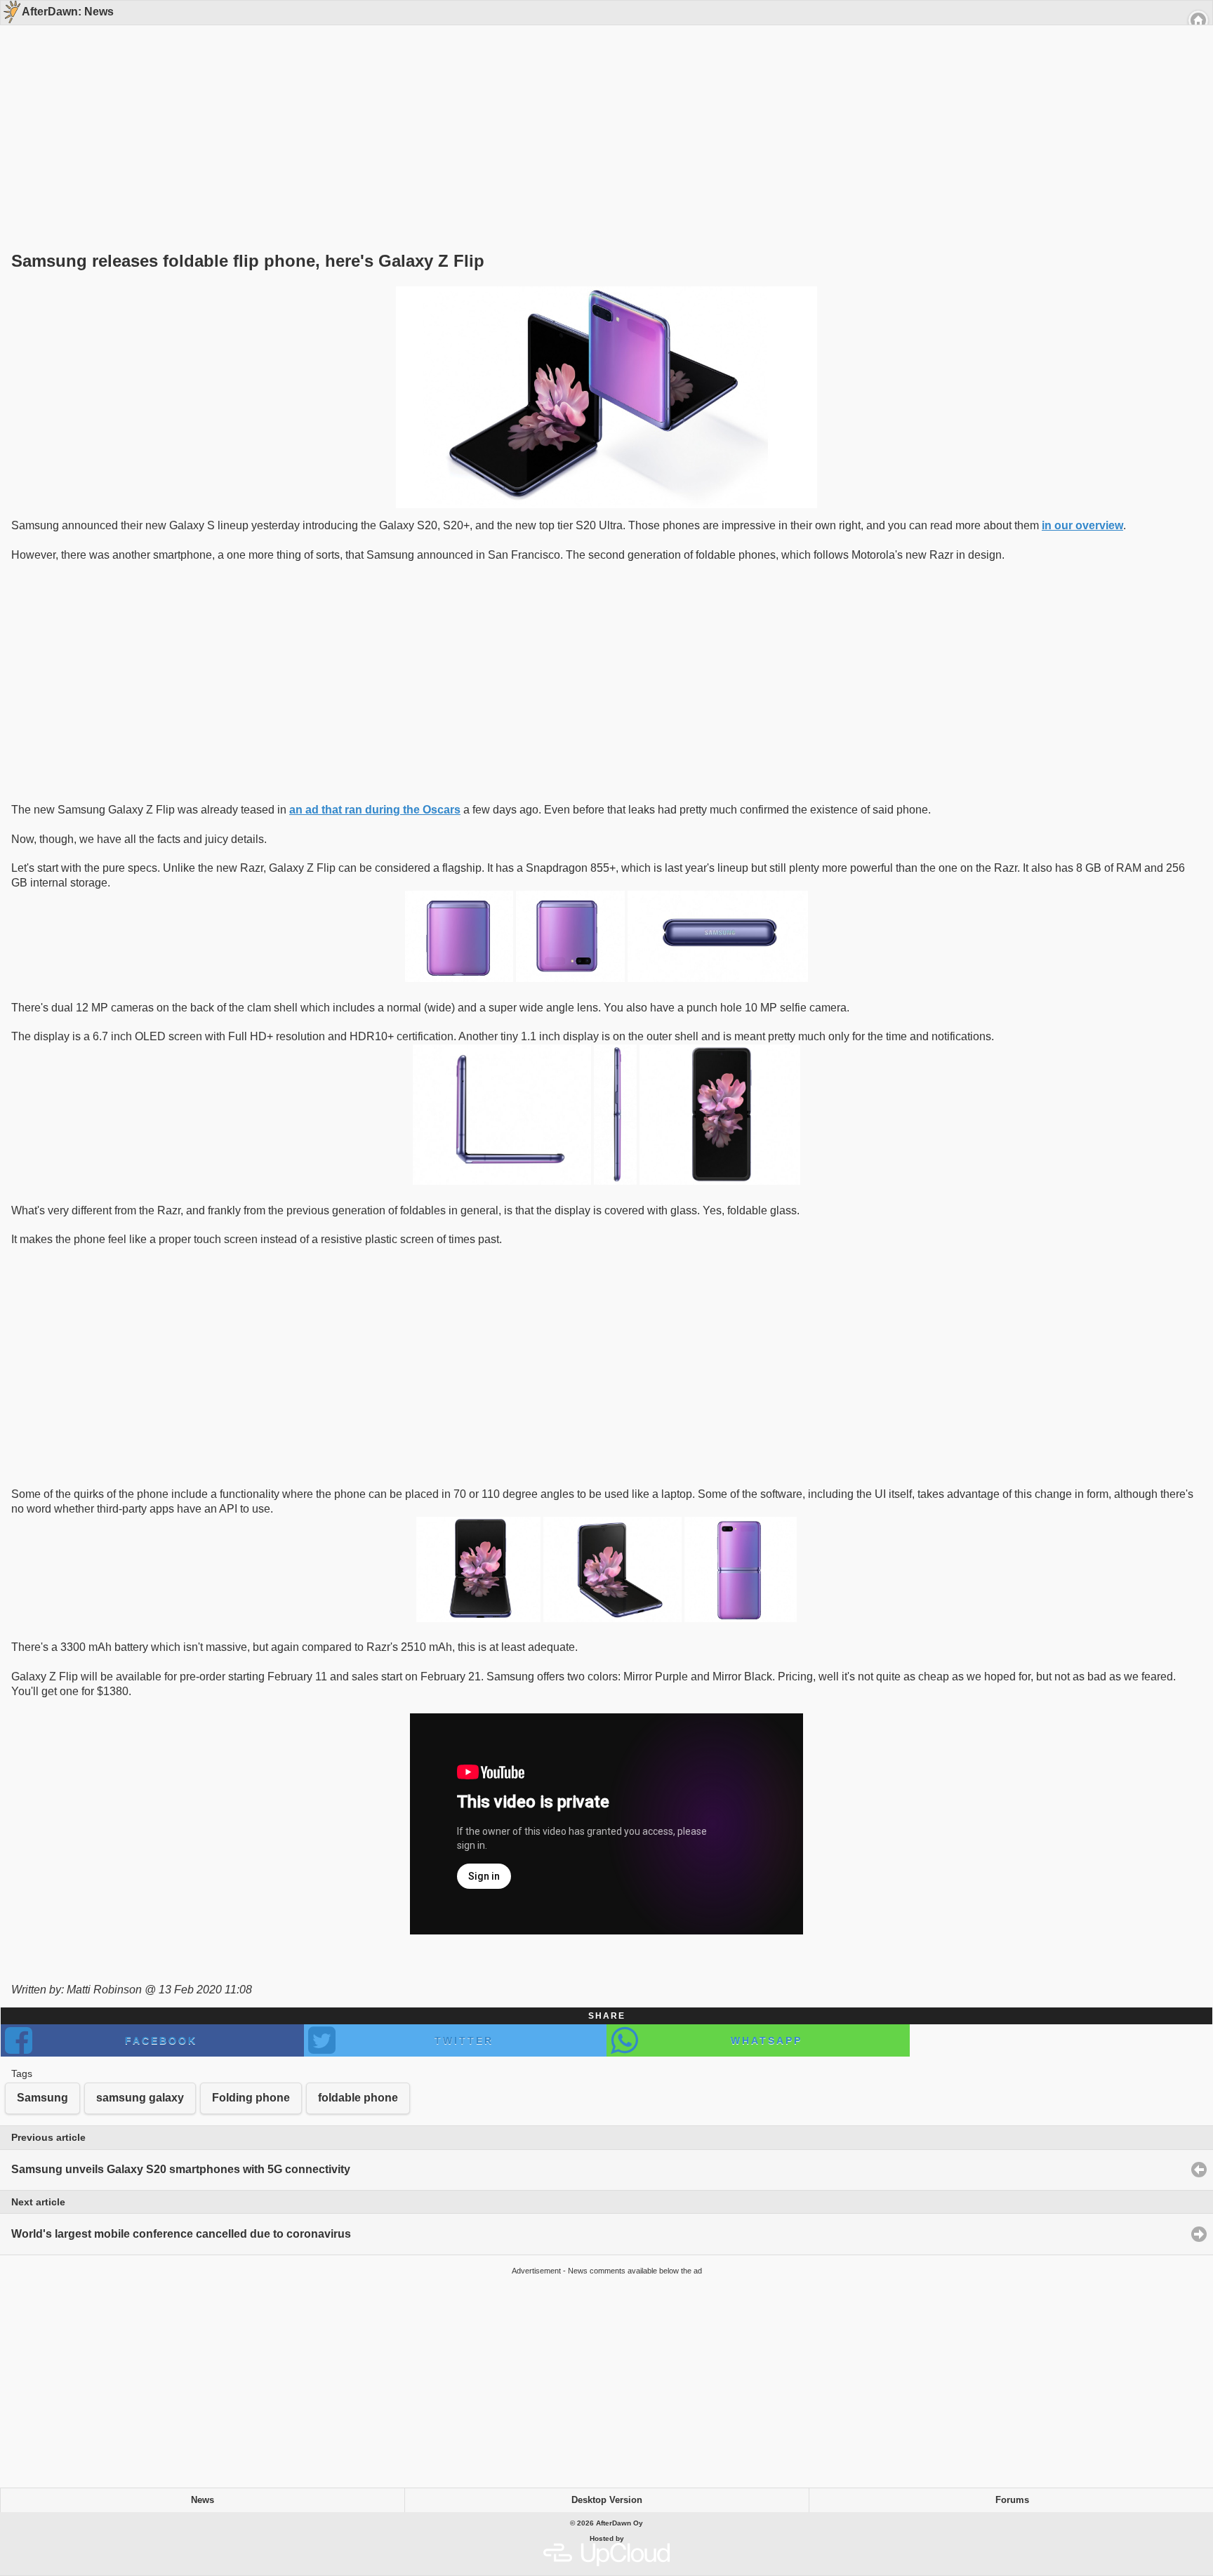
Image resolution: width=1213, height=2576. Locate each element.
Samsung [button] (42, 2098)
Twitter (464, 2040)
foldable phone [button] (358, 2098)
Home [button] (1198, 20)
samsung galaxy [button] (140, 2098)
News (203, 2500)
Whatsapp (767, 2040)
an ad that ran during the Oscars (375, 810)
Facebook (161, 2040)
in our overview (1082, 525)
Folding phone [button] (251, 2098)
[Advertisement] (602, 114)
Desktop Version (607, 2500)
